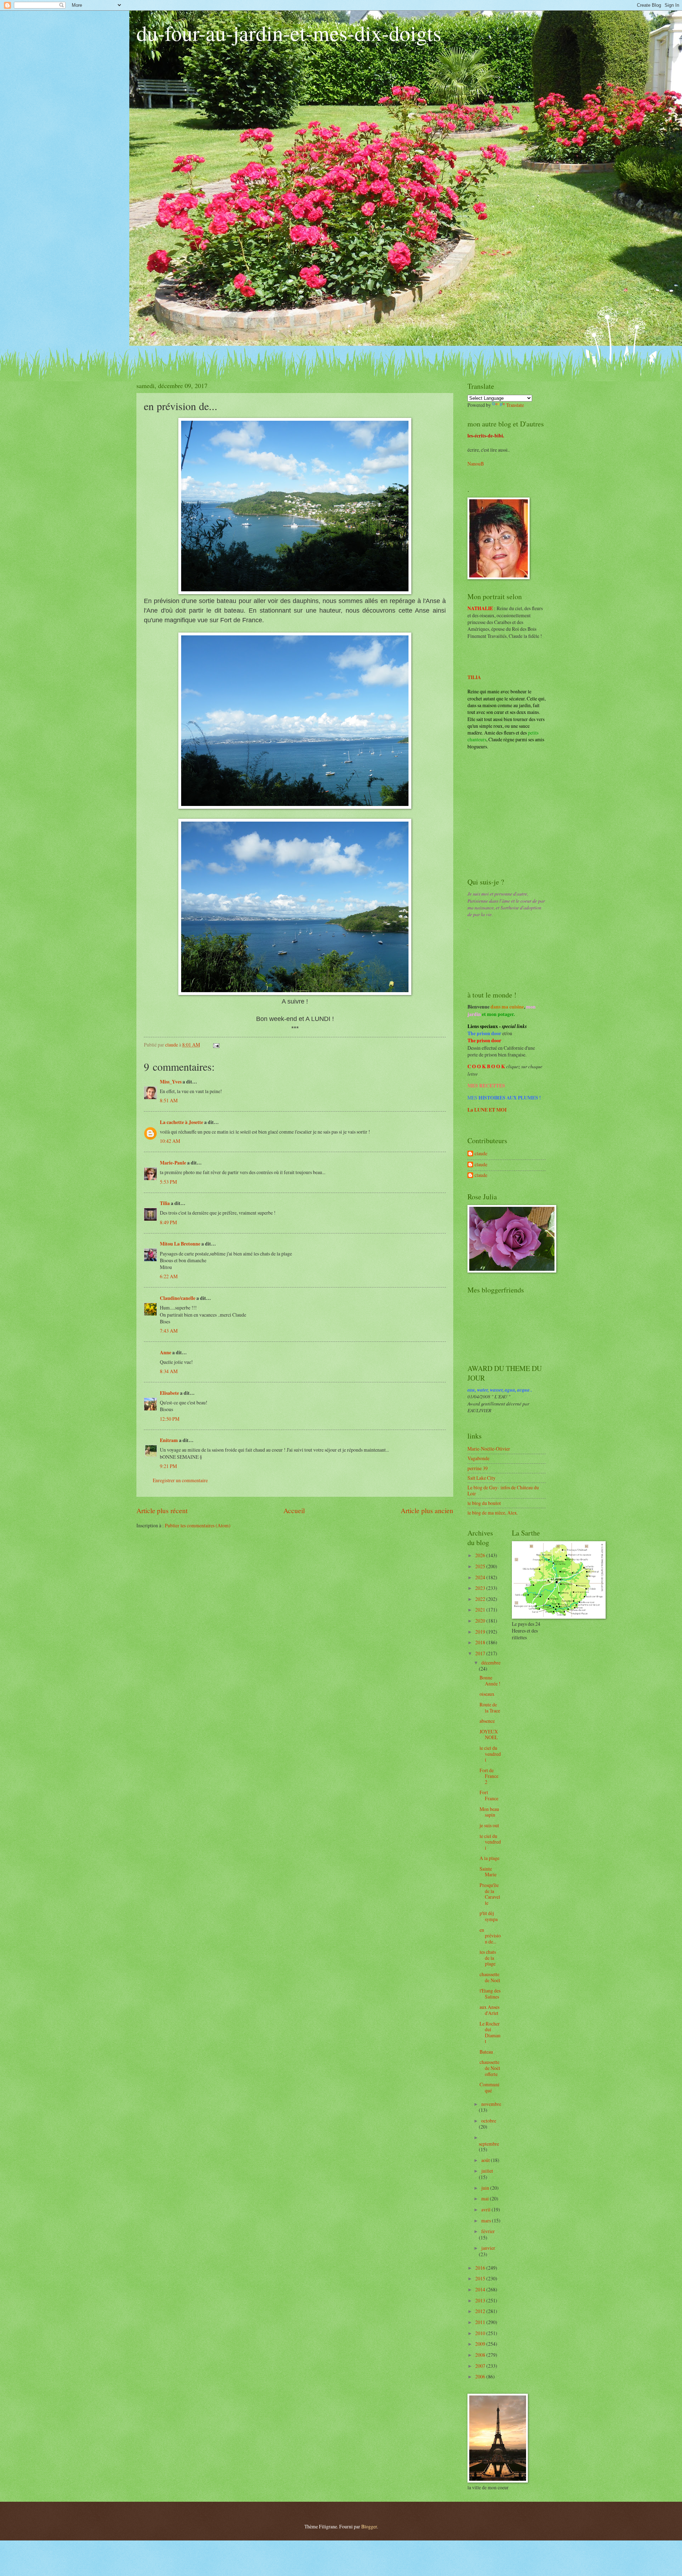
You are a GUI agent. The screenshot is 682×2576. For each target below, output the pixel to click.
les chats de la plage (488, 1958)
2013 (481, 2300)
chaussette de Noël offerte (490, 2068)
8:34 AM (169, 1371)
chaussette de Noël (490, 1977)
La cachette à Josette (182, 1122)
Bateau (486, 2052)
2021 (481, 1610)
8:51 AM (169, 1100)
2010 (481, 2333)
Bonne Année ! (490, 1680)
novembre (491, 2104)
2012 (481, 2311)
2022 (481, 1599)
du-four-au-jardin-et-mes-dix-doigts (289, 33)
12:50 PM (170, 1419)
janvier (488, 2248)
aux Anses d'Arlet (489, 2010)
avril (486, 2209)
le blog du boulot (484, 1503)
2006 (481, 2376)
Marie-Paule (173, 1163)
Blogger (369, 2526)
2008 (481, 2355)
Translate (515, 405)
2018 (481, 1642)
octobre (489, 2121)
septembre (489, 2144)
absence (487, 1721)
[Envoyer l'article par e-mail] (216, 1045)
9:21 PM (168, 1466)
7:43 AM (169, 1331)
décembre (491, 1663)
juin (486, 2188)
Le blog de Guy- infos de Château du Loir (503, 1490)
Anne (166, 1352)
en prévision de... (490, 1936)
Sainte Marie (488, 1872)
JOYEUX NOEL (489, 1735)
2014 (481, 2289)
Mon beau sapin (489, 1812)
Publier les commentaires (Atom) (198, 1525)
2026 (481, 1555)
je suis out (489, 1825)
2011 (481, 2322)
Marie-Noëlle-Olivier (489, 1449)
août (486, 2160)
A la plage (489, 1858)
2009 (481, 2344)
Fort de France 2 (489, 1776)
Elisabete (169, 1393)
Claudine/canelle (178, 1298)
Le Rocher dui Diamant (490, 2032)
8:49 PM (168, 1222)
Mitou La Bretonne (180, 1244)
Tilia (165, 1203)
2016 (481, 2268)
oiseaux (487, 1694)
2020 (481, 1621)
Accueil (294, 1510)
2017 (481, 1653)
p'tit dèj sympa (489, 1916)
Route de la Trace (490, 1708)
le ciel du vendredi (490, 1754)
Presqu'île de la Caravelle (490, 1894)
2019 (481, 1632)
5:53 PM (168, 1182)
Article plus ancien (427, 1510)
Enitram (169, 1440)
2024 (481, 1577)
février (488, 2231)
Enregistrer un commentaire (180, 1480)
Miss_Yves (171, 1082)
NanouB (476, 464)
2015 (481, 2278)
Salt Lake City (481, 1478)
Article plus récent (162, 1510)
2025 (481, 1566)
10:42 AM (170, 1141)
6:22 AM (169, 1276)
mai (486, 2198)
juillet (487, 2171)
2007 (481, 2366)
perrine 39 (478, 1468)
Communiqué (489, 2087)
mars (487, 2220)
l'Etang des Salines (490, 1994)
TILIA (474, 677)
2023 (481, 1588)
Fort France (489, 1795)
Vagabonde (478, 1458)
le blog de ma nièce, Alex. (493, 1513)
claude (481, 1154)
